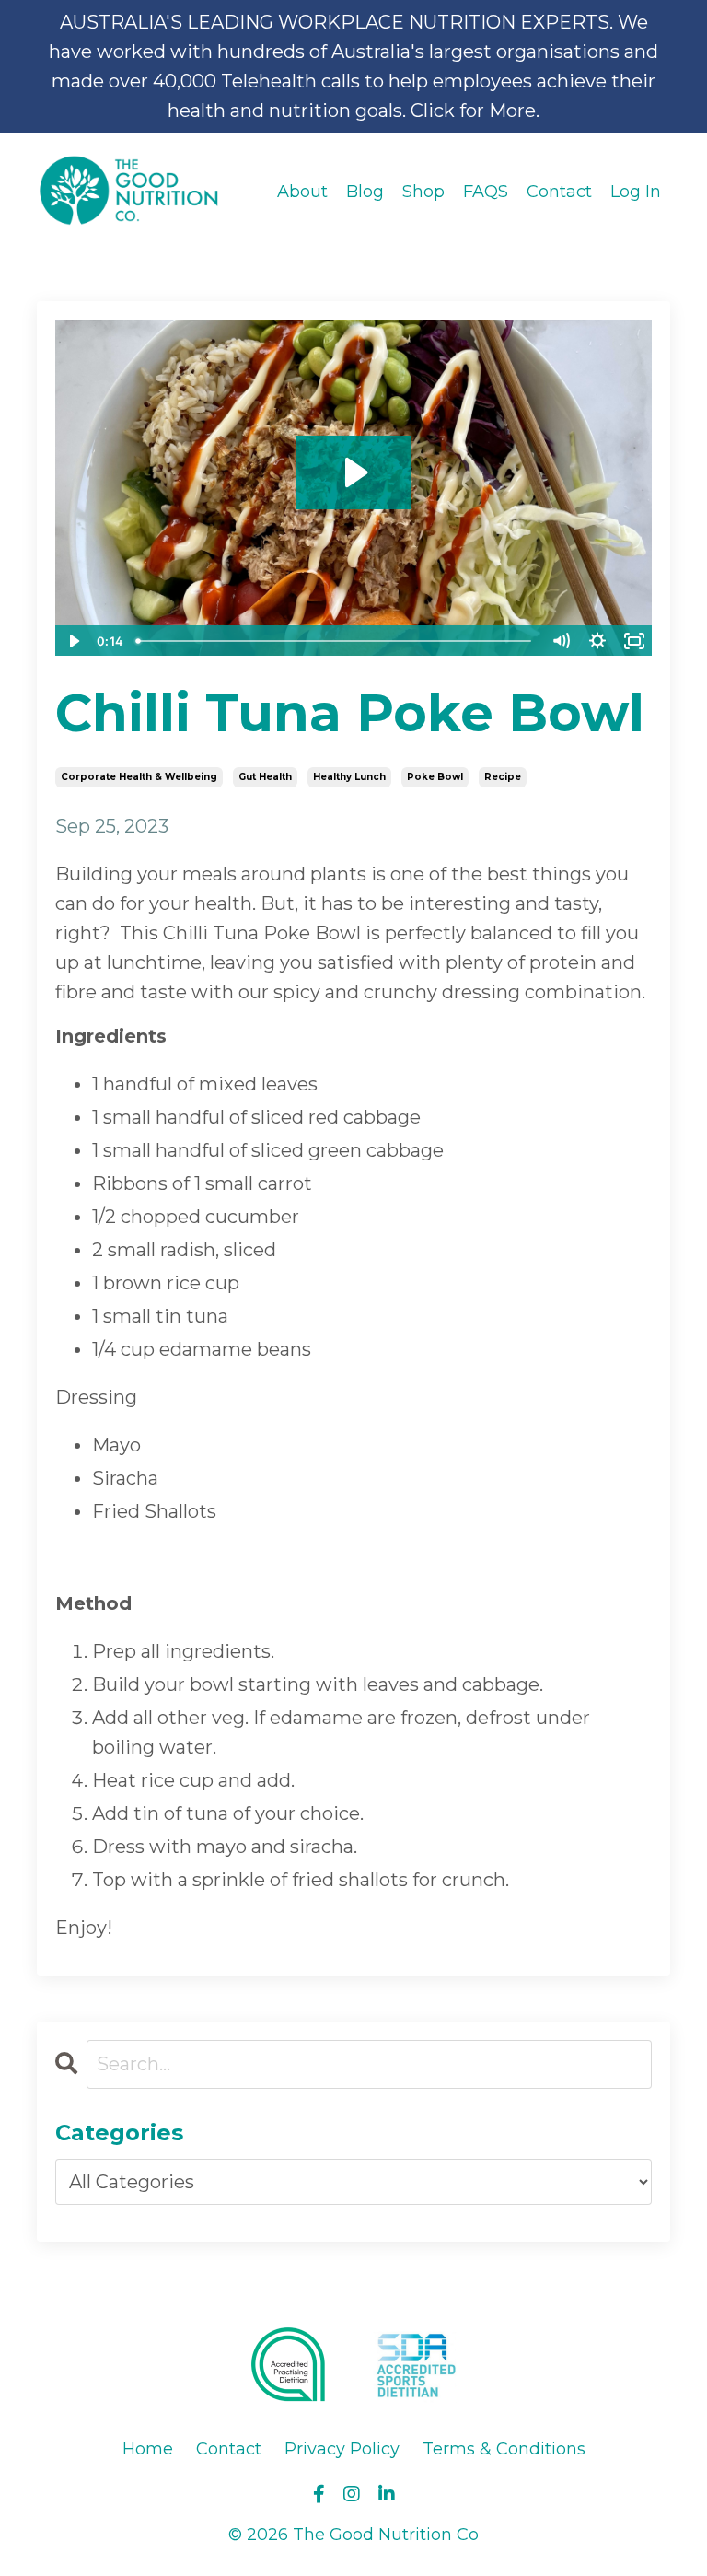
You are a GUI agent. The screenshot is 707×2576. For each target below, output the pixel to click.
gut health (265, 777)
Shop (423, 192)
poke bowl (435, 777)
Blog (365, 192)
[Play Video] (73, 641)
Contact (559, 192)
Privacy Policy (342, 2449)
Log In (636, 192)
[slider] (336, 641)
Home (148, 2449)
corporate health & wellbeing (139, 777)
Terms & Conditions (504, 2449)
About (302, 192)
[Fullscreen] (634, 641)
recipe (503, 777)
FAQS (486, 192)
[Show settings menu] (597, 641)
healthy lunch (349, 777)
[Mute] (561, 641)
